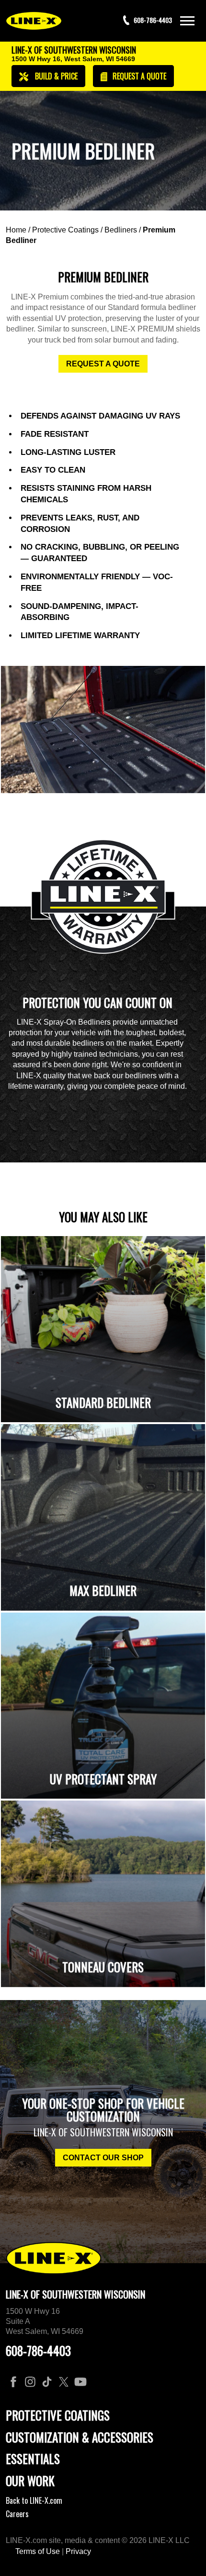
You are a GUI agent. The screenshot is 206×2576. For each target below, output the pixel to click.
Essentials (33, 2459)
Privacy (78, 2551)
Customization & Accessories (80, 2437)
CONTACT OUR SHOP (103, 2158)
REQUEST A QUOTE (103, 364)
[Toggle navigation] (187, 21)
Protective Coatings (65, 230)
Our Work (30, 2481)
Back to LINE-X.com (34, 2500)
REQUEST (138, 76)
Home (16, 230)
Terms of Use (38, 2551)
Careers (17, 2514)
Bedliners (121, 230)
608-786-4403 (38, 2350)
